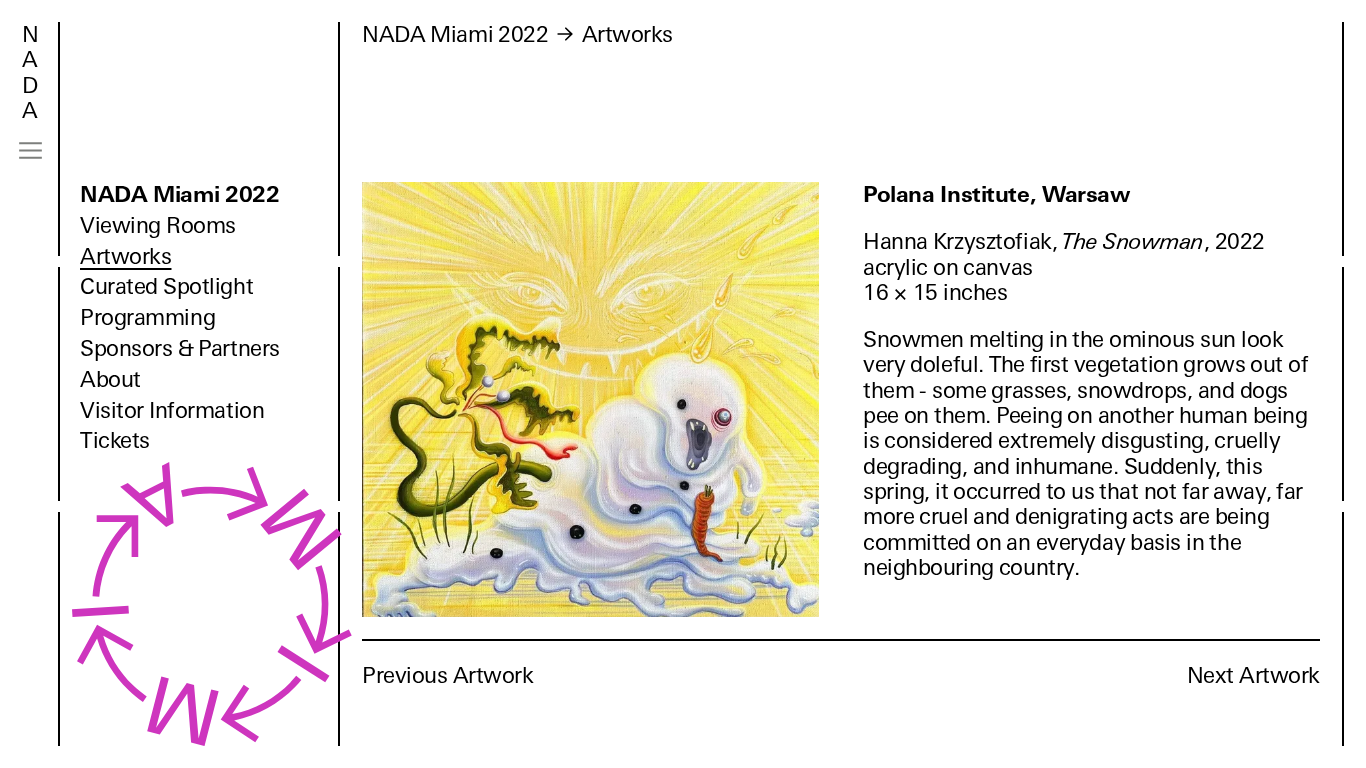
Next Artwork (1253, 675)
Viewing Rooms (158, 225)
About (110, 379)
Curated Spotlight (166, 286)
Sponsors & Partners (180, 348)
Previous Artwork (448, 675)
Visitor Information (172, 410)
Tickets (115, 440)
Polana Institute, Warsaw (996, 194)
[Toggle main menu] (30, 150)
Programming (147, 317)
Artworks (125, 256)
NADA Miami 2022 (180, 194)
